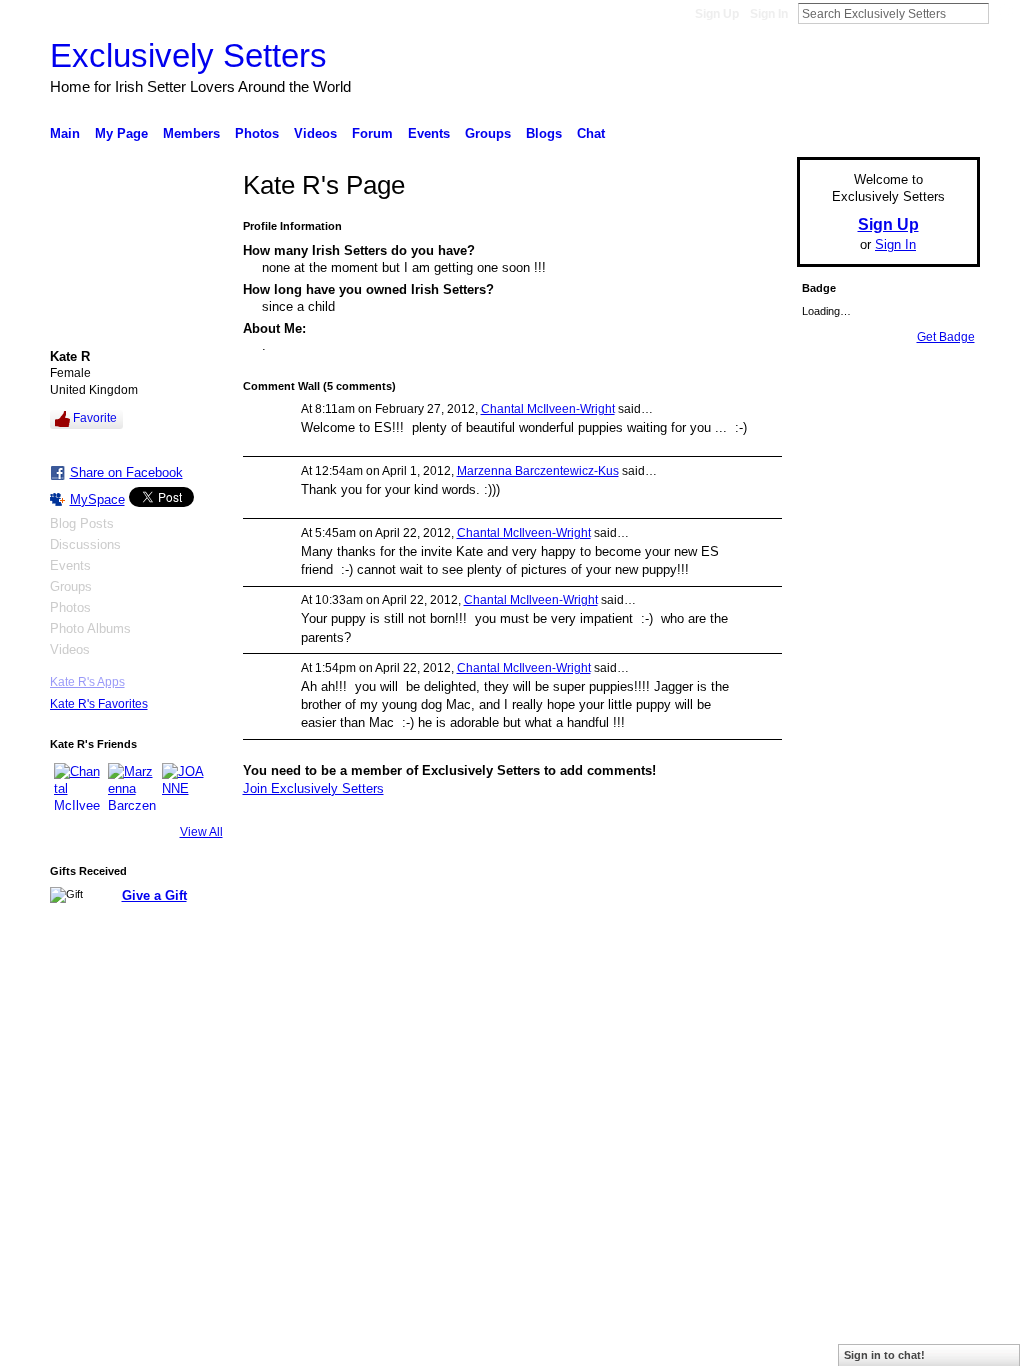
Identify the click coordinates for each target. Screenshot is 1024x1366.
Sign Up (717, 14)
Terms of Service (935, 996)
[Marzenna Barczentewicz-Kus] (132, 787)
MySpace (97, 499)
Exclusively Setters (188, 55)
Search (1005, 13)
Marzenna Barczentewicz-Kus (538, 471)
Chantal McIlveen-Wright (548, 409)
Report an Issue (832, 996)
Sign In (769, 14)
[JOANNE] (186, 787)
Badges (753, 996)
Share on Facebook (126, 472)
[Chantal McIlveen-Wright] (78, 787)
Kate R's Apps (87, 682)
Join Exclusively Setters (313, 788)
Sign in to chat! (884, 1355)
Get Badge (946, 337)
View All (201, 832)
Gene (172, 996)
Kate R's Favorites (99, 704)
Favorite (95, 418)
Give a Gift (154, 895)
